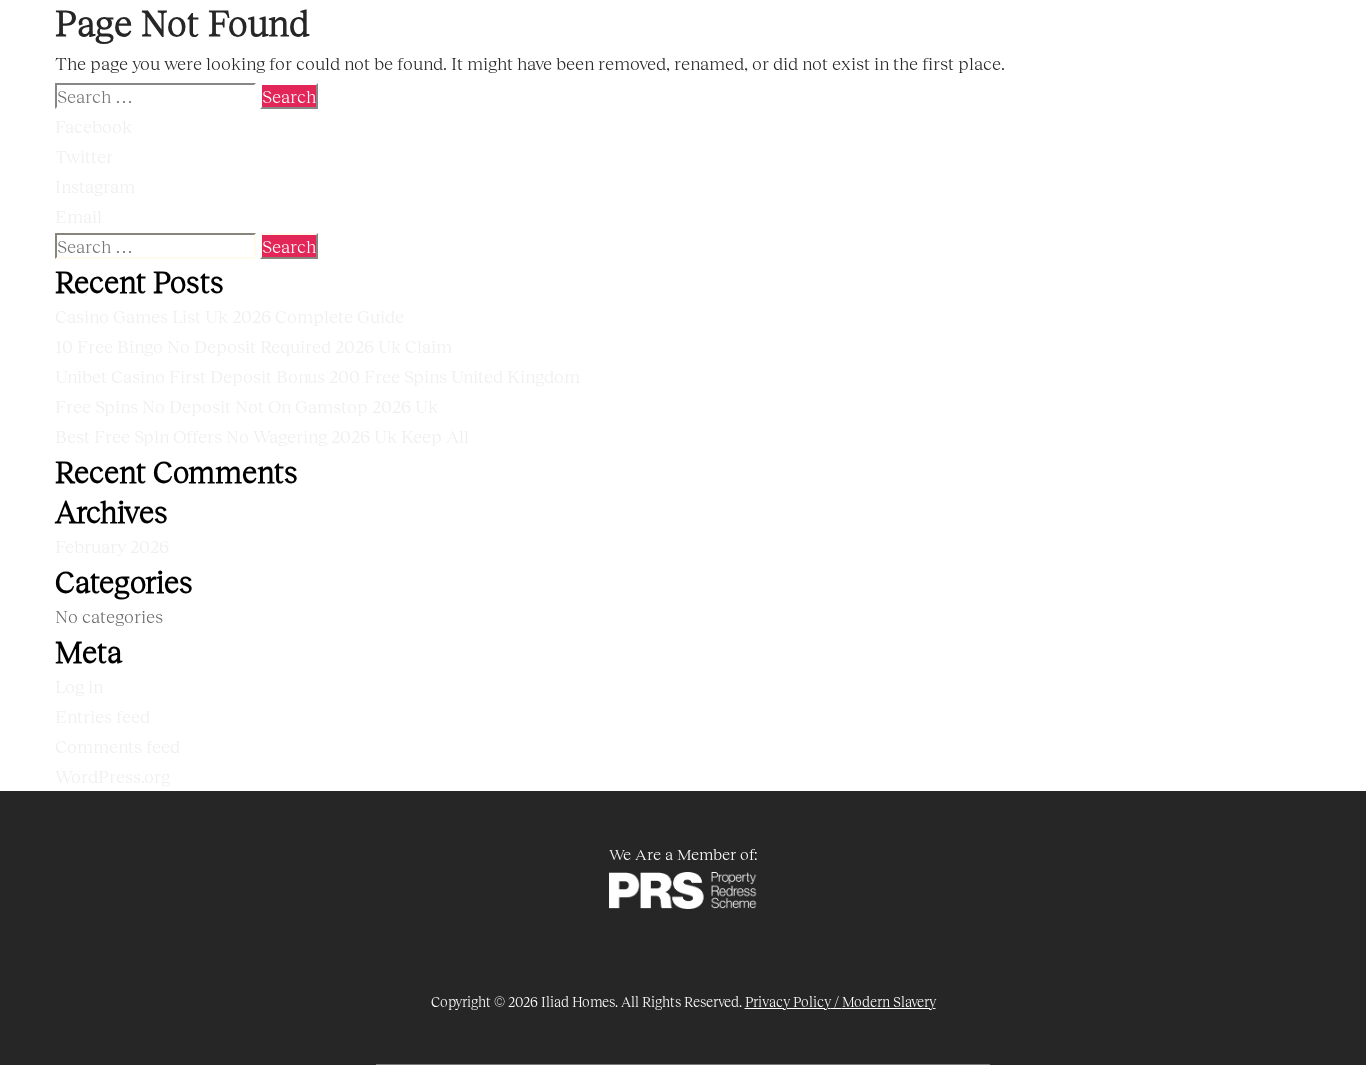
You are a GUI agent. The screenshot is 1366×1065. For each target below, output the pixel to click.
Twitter (84, 156)
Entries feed (102, 716)
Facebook (93, 126)
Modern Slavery (889, 1001)
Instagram (95, 186)
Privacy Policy (788, 1001)
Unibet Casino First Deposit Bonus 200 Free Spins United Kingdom (317, 376)
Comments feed (117, 746)
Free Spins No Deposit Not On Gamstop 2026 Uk (246, 406)
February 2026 (112, 546)
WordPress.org (112, 776)
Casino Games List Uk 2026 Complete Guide (229, 316)
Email (78, 216)
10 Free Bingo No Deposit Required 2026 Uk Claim (253, 346)
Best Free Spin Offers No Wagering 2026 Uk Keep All (262, 436)
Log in (79, 686)
